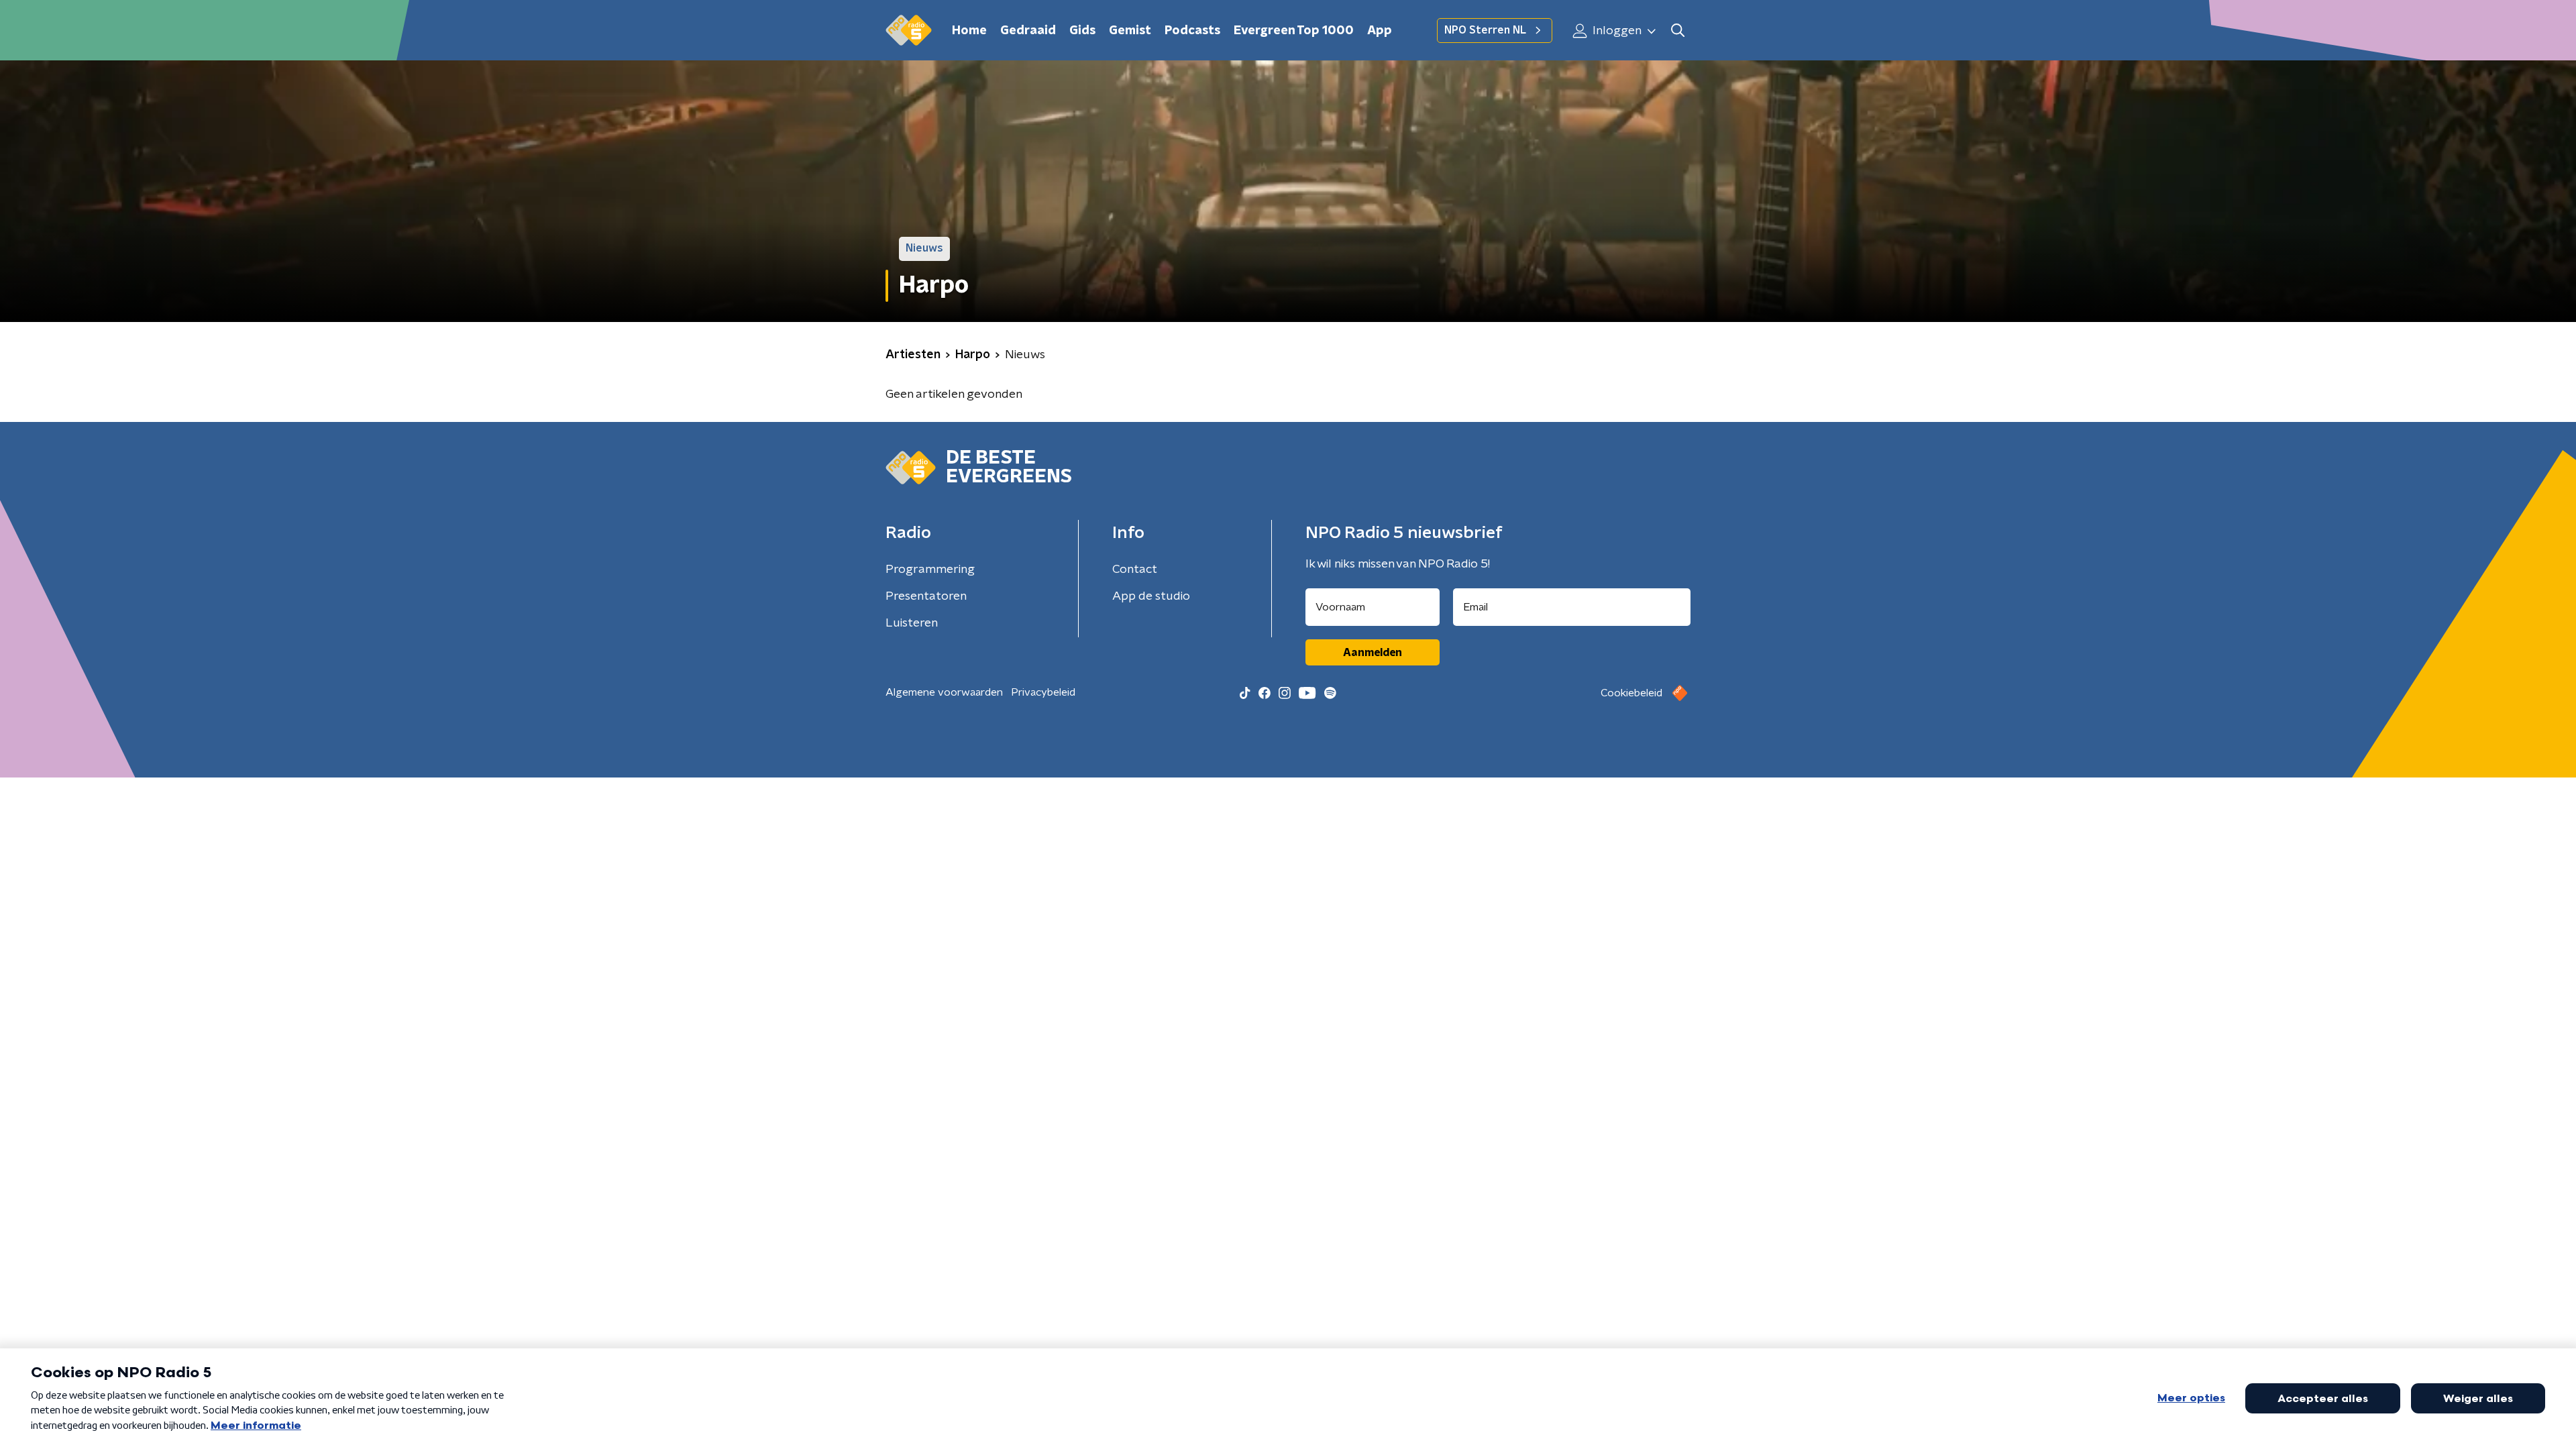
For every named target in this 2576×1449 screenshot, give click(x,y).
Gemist (1130, 31)
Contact (1135, 570)
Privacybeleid (1043, 692)
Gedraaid (1028, 31)
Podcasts (1192, 31)
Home (969, 31)
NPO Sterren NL (1485, 30)
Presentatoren (926, 596)
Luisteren (912, 623)
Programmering (930, 570)
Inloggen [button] (1616, 31)
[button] (1677, 31)
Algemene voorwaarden (944, 692)
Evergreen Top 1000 (1294, 31)
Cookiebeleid (1631, 693)
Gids (1082, 31)
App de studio (1151, 596)
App (1380, 31)
